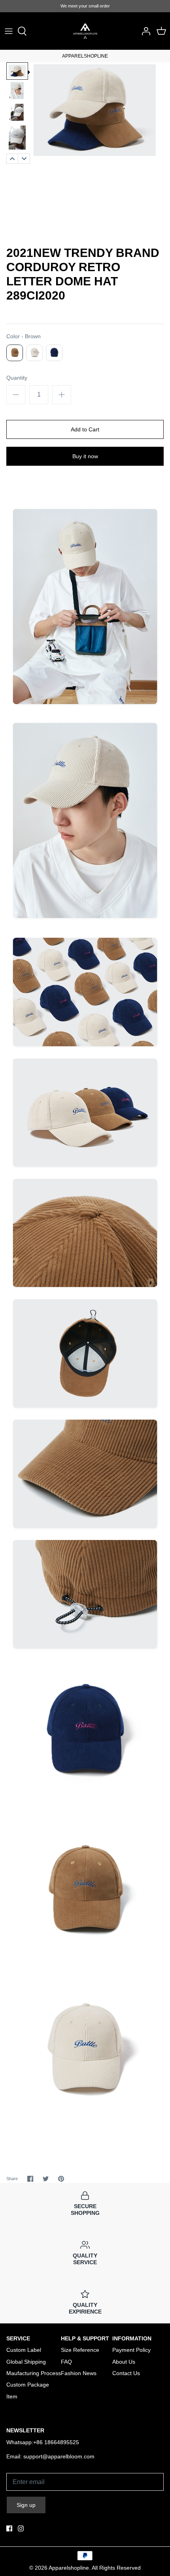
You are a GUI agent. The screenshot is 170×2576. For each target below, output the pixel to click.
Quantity (17, 378)
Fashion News (79, 2373)
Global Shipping (26, 2362)
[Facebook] (9, 2528)
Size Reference (80, 2350)
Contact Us (126, 2373)
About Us (124, 2362)
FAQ (66, 2362)
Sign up (26, 2505)
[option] (17, 71)
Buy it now (85, 456)
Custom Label (24, 2350)
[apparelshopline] (85, 31)
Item (12, 2396)
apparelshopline (69, 2568)
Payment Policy (131, 2350)
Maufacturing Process (34, 2373)
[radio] (15, 353)
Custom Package (28, 2385)
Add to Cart (85, 429)
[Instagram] (21, 2528)
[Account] (144, 31)
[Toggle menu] (9, 31)
